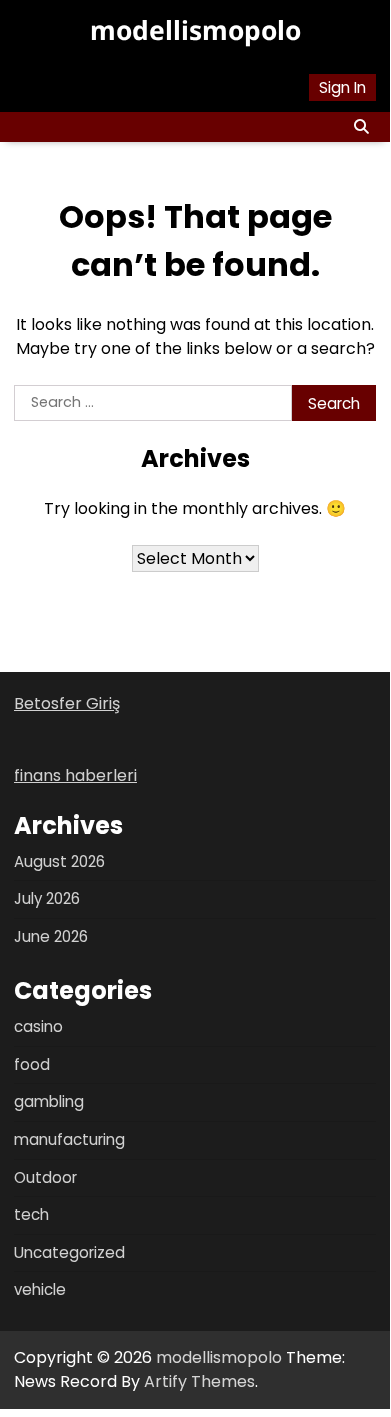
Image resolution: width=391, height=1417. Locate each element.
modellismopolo (195, 30)
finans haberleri (75, 775)
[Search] (361, 127)
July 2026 (47, 898)
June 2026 (51, 936)
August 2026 (59, 861)
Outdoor (45, 1177)
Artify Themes (199, 1381)
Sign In (342, 87)
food (32, 1064)
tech (31, 1214)
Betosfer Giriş (67, 703)
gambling (49, 1101)
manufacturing (69, 1139)
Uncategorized (69, 1252)
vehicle (40, 1289)
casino (38, 1026)
